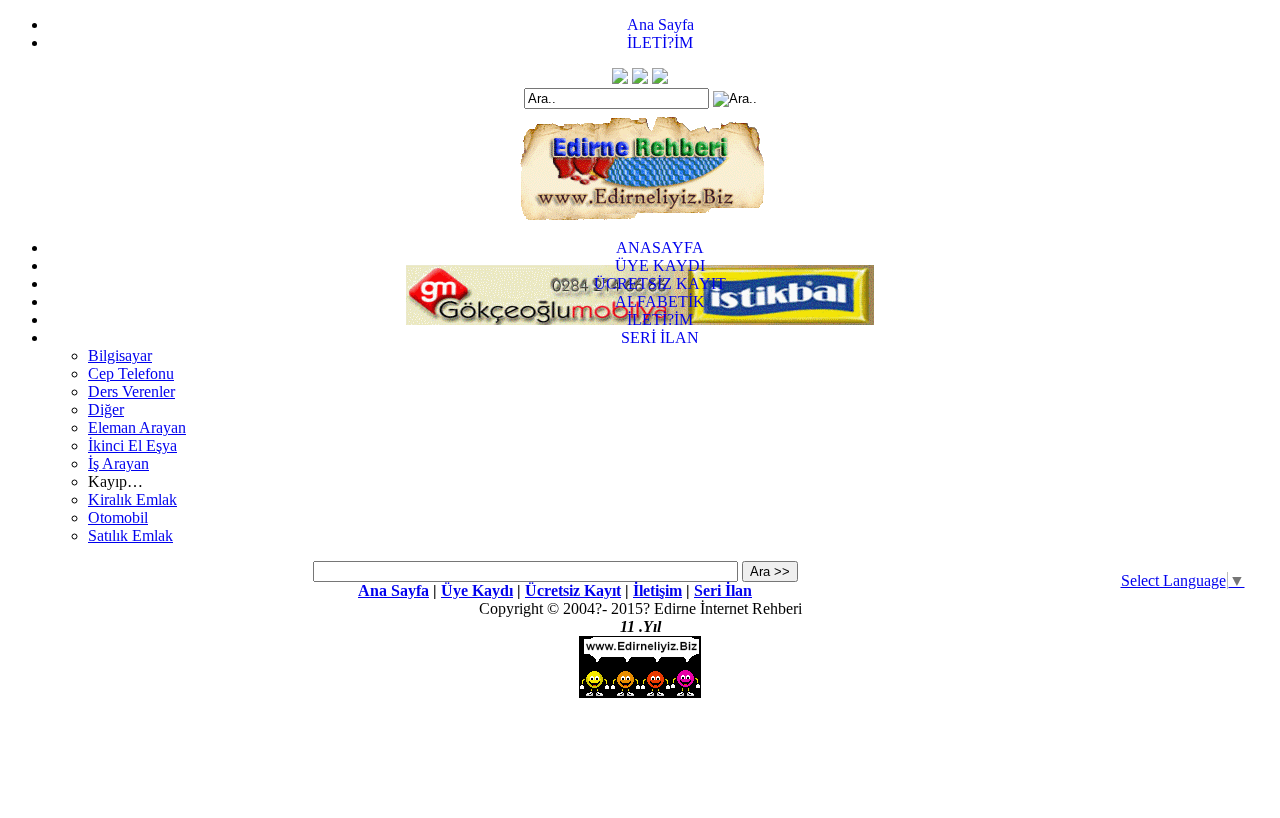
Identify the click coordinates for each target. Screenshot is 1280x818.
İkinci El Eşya (132, 445)
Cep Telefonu (131, 373)
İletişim (657, 590)
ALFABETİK (660, 301)
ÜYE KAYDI (660, 265)
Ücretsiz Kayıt (573, 590)
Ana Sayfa (660, 24)
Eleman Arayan (137, 427)
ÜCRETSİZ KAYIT (660, 283)
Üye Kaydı (477, 590)
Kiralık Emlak (132, 499)
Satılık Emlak (130, 535)
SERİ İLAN (660, 337)
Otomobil (118, 517)
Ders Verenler (131, 391)
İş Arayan (118, 463)
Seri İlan (723, 590)
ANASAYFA (660, 247)
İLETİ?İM (660, 42)
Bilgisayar (120, 355)
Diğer (106, 409)
